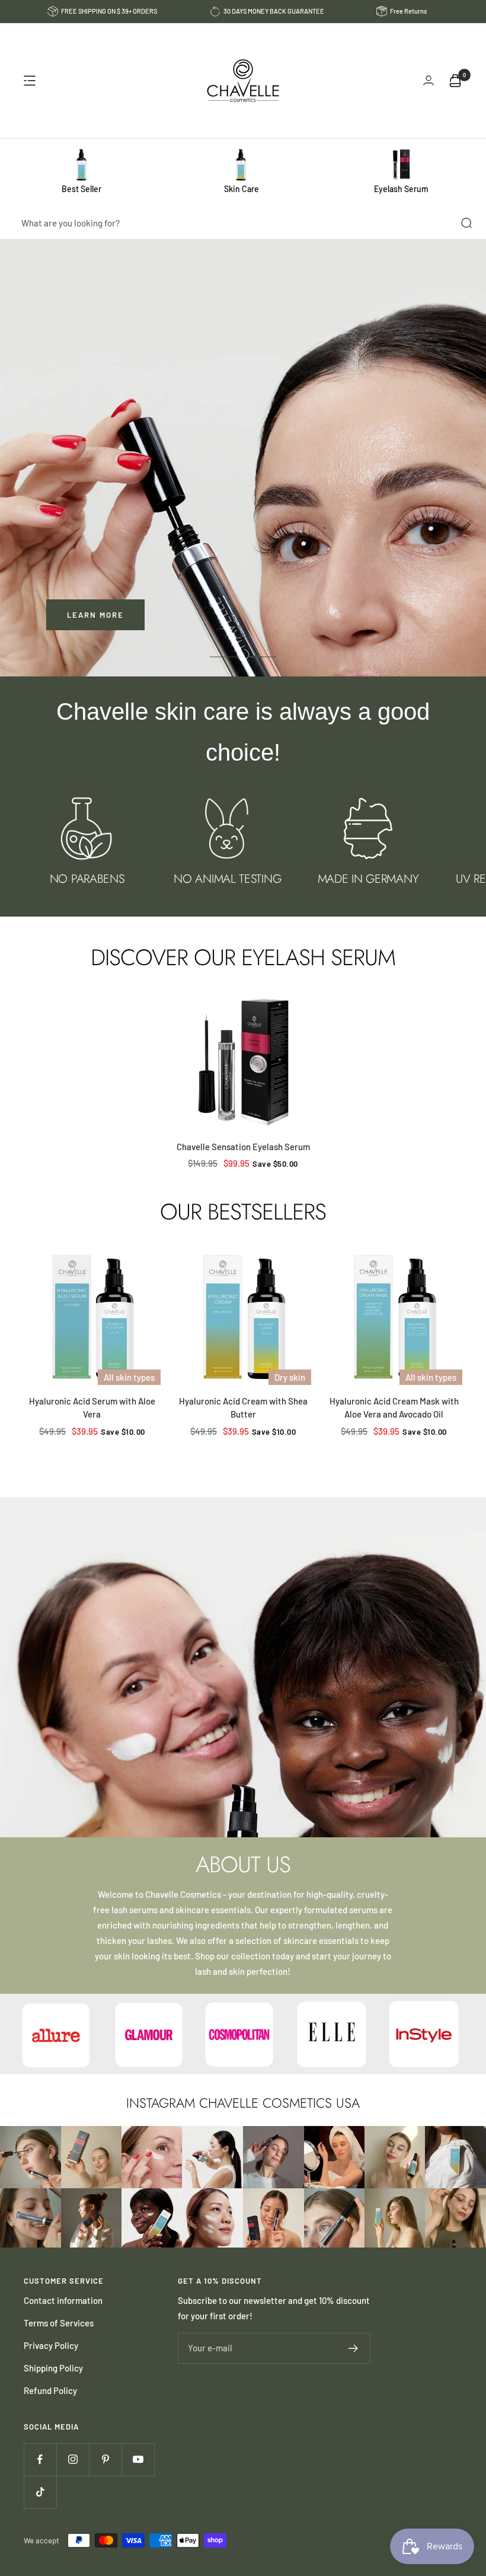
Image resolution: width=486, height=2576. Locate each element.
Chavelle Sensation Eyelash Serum (243, 1147)
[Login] (429, 80)
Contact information (63, 2300)
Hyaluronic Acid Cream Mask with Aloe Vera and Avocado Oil (394, 1408)
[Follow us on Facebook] (40, 2460)
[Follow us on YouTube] (138, 2460)
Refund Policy (50, 2390)
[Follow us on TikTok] (40, 2492)
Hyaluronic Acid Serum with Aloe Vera (92, 1408)
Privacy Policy (51, 2345)
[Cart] (455, 81)
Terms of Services (59, 2323)
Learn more (95, 615)
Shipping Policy (53, 2368)
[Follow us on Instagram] (73, 2460)
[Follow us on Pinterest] (105, 2460)
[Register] (354, 2348)
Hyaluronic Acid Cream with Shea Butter (243, 1408)
